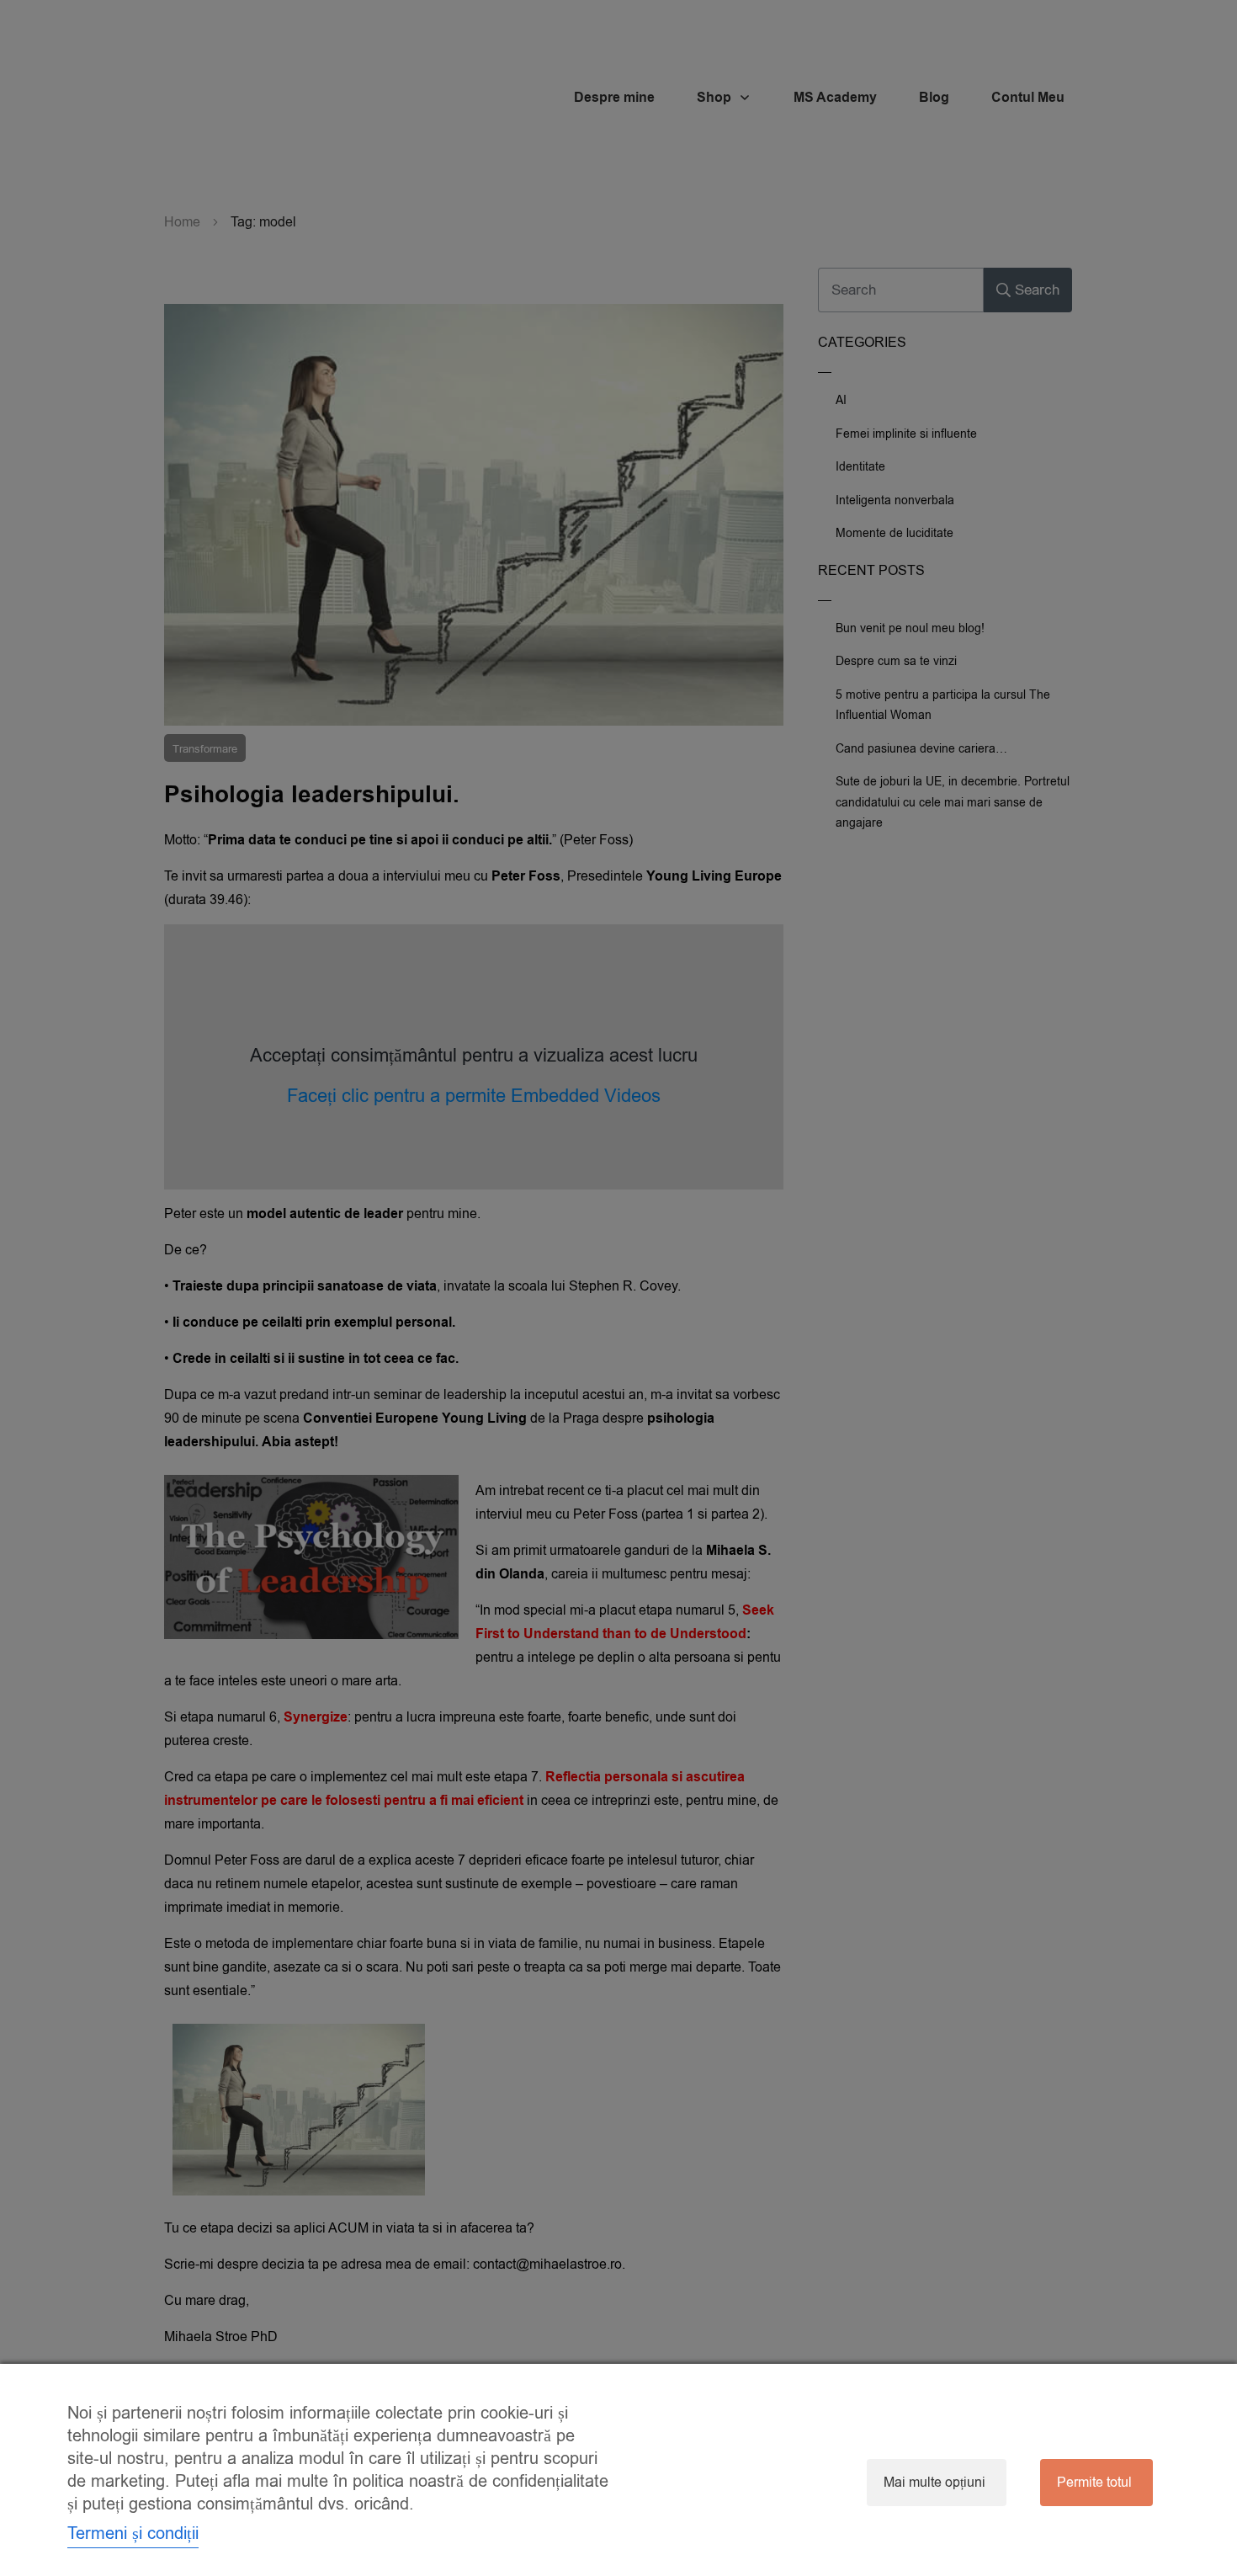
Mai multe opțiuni (934, 2483)
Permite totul (1094, 2483)
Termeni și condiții (133, 2533)
